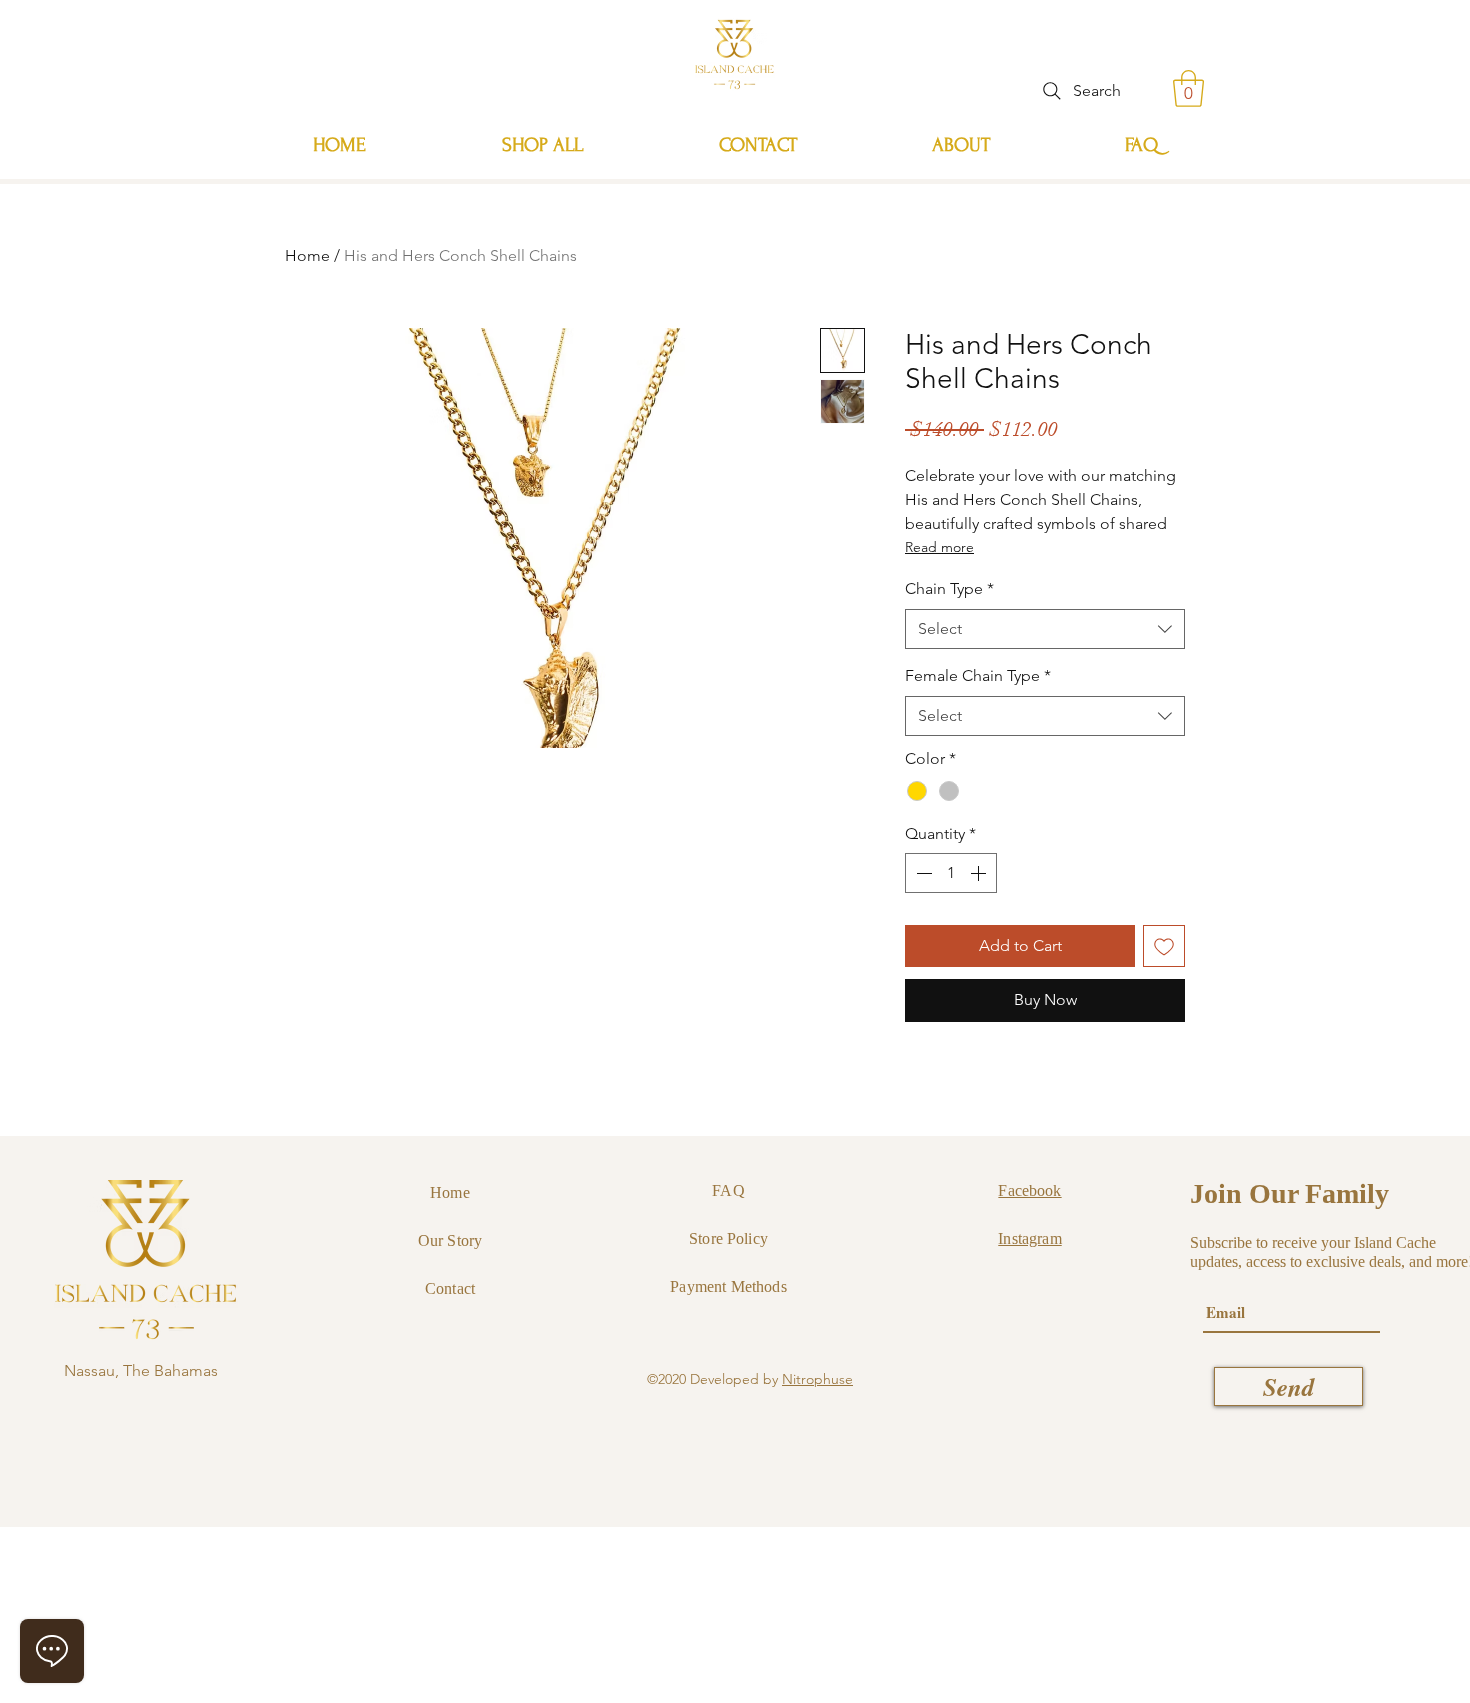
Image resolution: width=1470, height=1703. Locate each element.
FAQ (728, 1190)
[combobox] (1045, 629)
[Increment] (980, 873)
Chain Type (949, 588)
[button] (1188, 88)
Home (307, 255)
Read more (939, 547)
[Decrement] (922, 873)
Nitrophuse (817, 1379)
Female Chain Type (978, 675)
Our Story (450, 1240)
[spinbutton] (951, 873)
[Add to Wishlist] (1164, 946)
